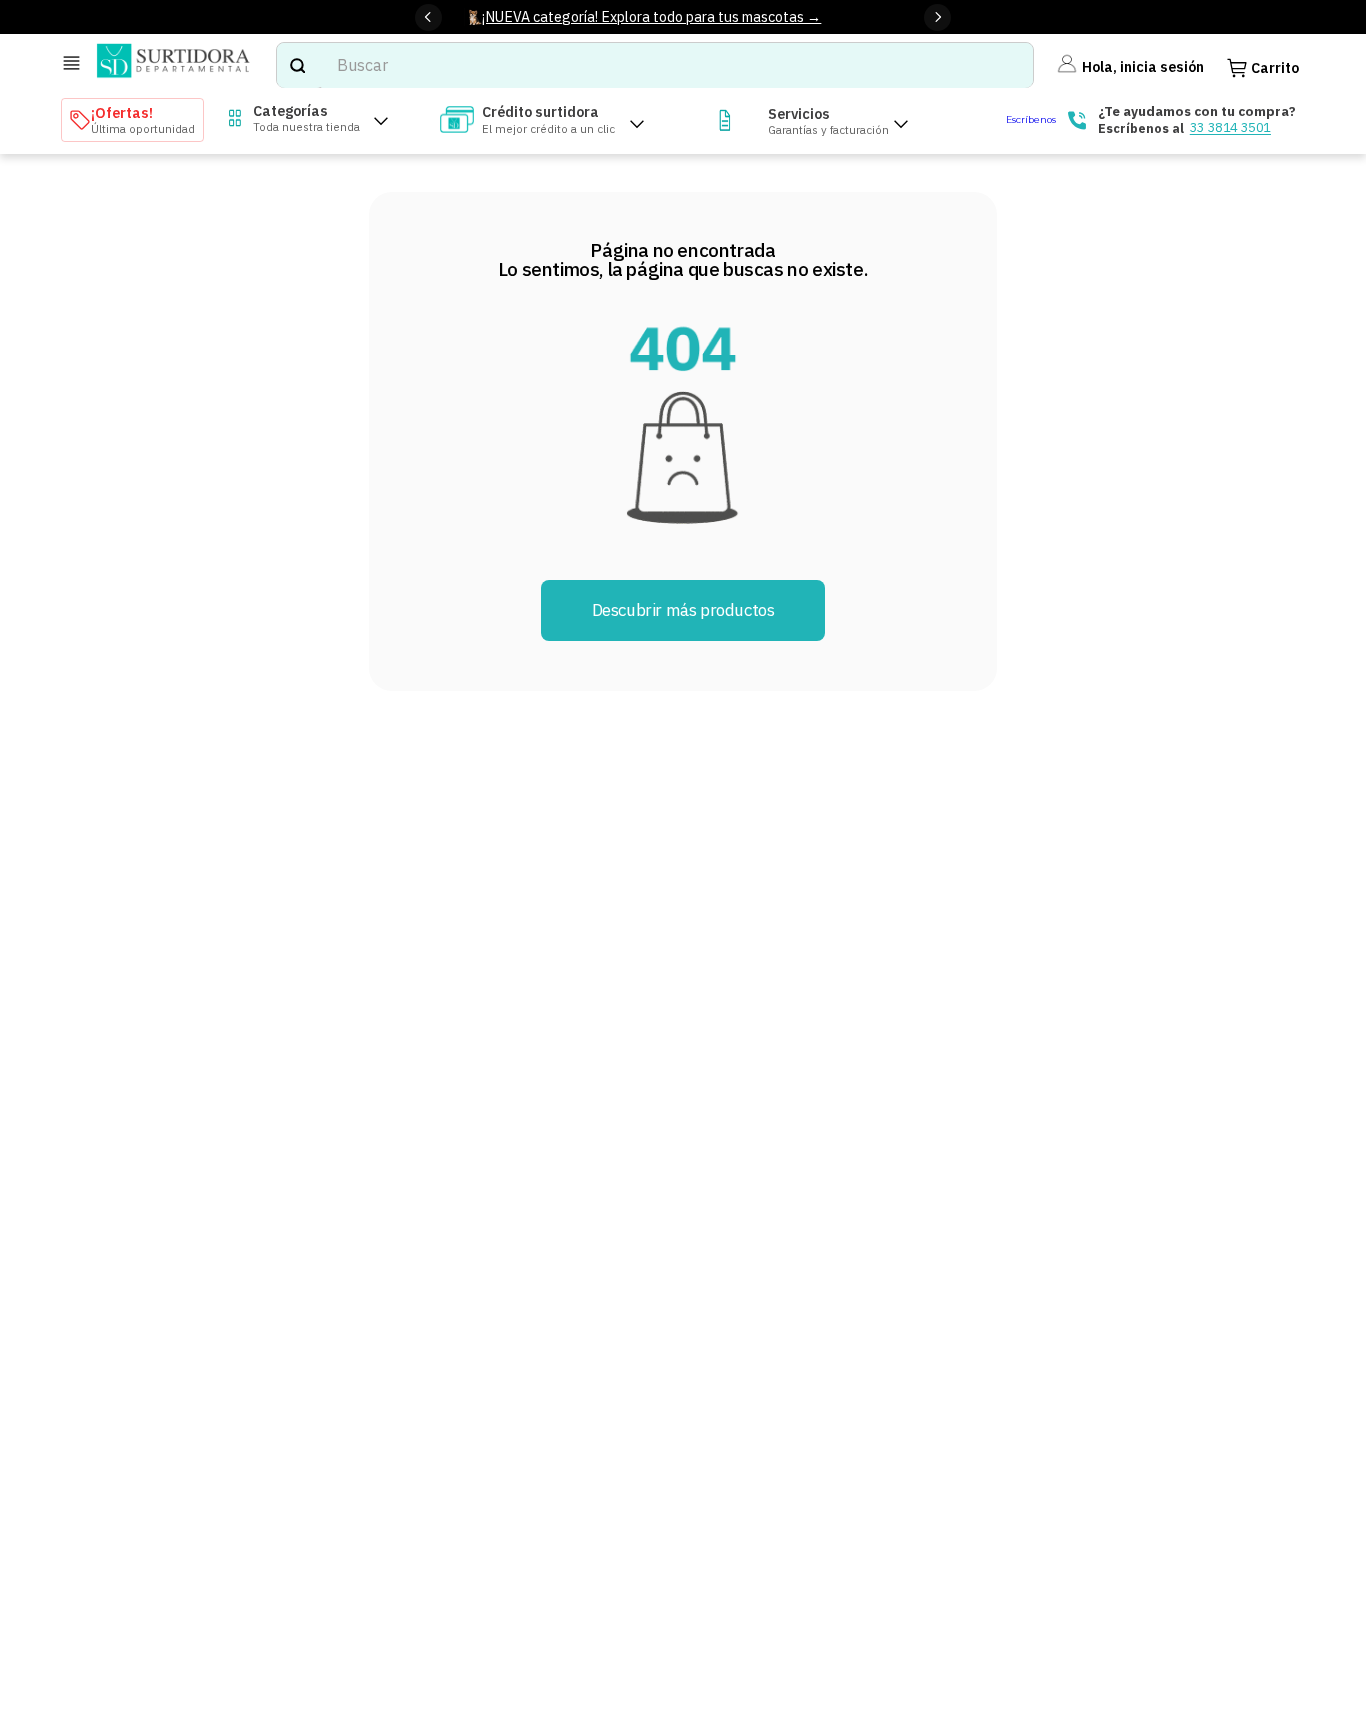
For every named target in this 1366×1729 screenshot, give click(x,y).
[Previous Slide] (428, 17)
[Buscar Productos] (297, 65)
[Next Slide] (937, 17)
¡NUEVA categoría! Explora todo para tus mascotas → (651, 16)
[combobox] (655, 65)
